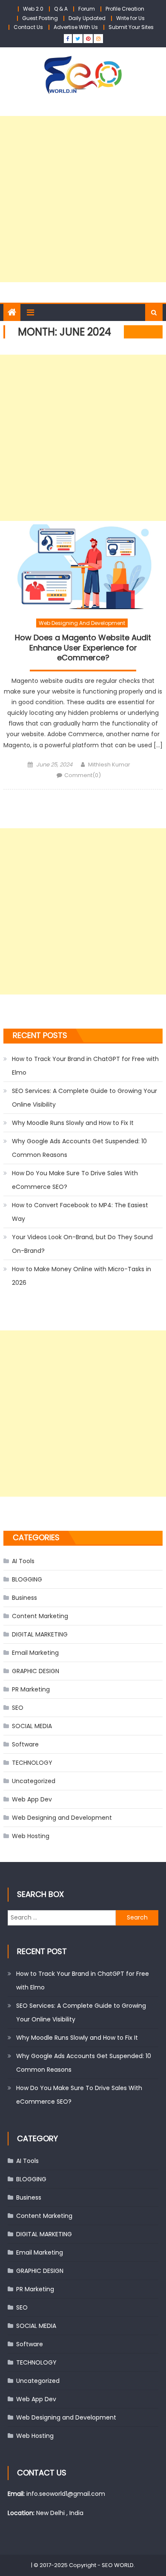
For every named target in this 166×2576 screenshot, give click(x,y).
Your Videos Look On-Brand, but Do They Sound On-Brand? (82, 1244)
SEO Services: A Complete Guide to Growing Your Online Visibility (84, 1098)
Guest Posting (40, 18)
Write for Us (130, 18)
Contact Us (28, 27)
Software (25, 1744)
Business (24, 1598)
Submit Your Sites (131, 27)
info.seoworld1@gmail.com (66, 2494)
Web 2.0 (33, 9)
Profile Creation (125, 9)
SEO (18, 1708)
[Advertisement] (83, 199)
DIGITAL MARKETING (40, 1634)
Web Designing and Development (82, 623)
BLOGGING (27, 1579)
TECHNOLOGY (32, 1763)
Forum (87, 9)
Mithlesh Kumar (109, 765)
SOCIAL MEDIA (32, 1726)
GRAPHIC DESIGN (36, 1671)
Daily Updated (87, 18)
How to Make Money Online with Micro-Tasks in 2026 (82, 1276)
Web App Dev (32, 1799)
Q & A (61, 9)
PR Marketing (31, 1689)
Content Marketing (40, 1616)
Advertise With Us (76, 27)
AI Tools (23, 1561)
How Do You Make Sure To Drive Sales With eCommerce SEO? (75, 1180)
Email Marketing (35, 1653)
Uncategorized (34, 1781)
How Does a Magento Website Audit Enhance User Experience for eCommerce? (83, 648)
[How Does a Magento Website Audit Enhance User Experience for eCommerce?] (83, 567)
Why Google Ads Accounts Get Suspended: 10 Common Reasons (79, 1148)
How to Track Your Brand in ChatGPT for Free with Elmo (85, 1066)
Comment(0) (83, 775)
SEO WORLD (118, 2565)
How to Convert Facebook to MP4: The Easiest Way (80, 1212)
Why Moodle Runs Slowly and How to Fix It (73, 1123)
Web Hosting (31, 1836)
